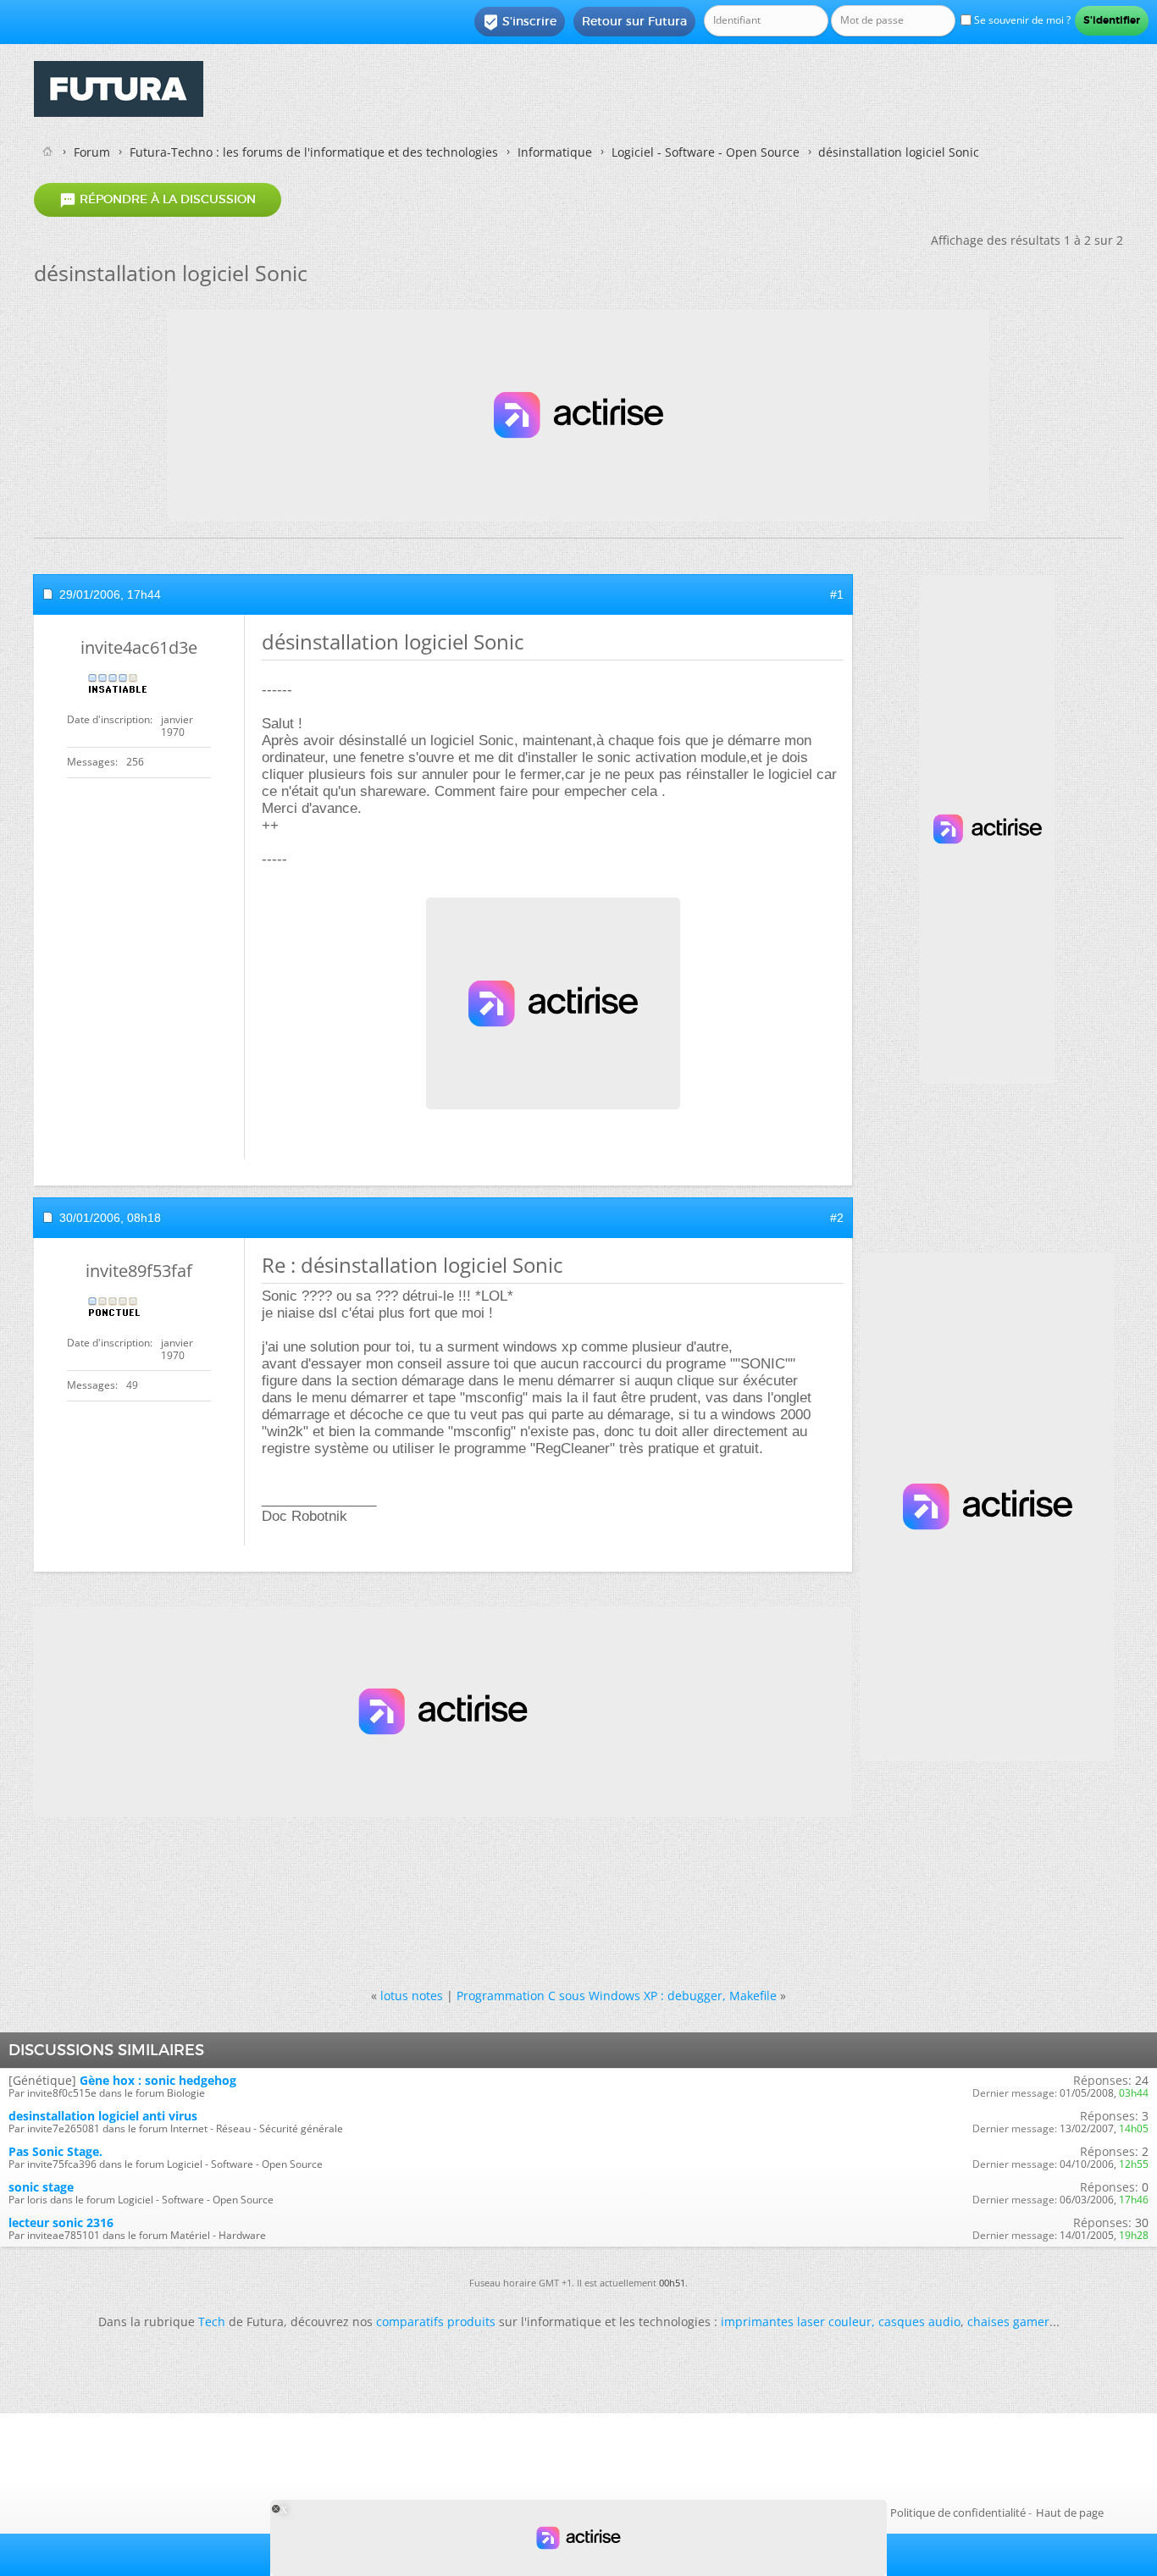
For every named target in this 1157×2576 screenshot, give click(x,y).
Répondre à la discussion (158, 200)
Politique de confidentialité (958, 2512)
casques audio (919, 2322)
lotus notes (412, 1996)
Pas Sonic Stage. (55, 2151)
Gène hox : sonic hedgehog (158, 2080)
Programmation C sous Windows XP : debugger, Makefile (617, 1996)
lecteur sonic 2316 (61, 2222)
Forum (92, 152)
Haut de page (1070, 2512)
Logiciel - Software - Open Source (706, 152)
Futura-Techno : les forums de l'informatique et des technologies (314, 152)
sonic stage (41, 2187)
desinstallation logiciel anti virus (103, 2116)
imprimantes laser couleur (796, 2322)
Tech (212, 2322)
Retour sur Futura (634, 21)
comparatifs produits (436, 2322)
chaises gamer (1008, 2322)
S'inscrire (520, 22)
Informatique (555, 152)
